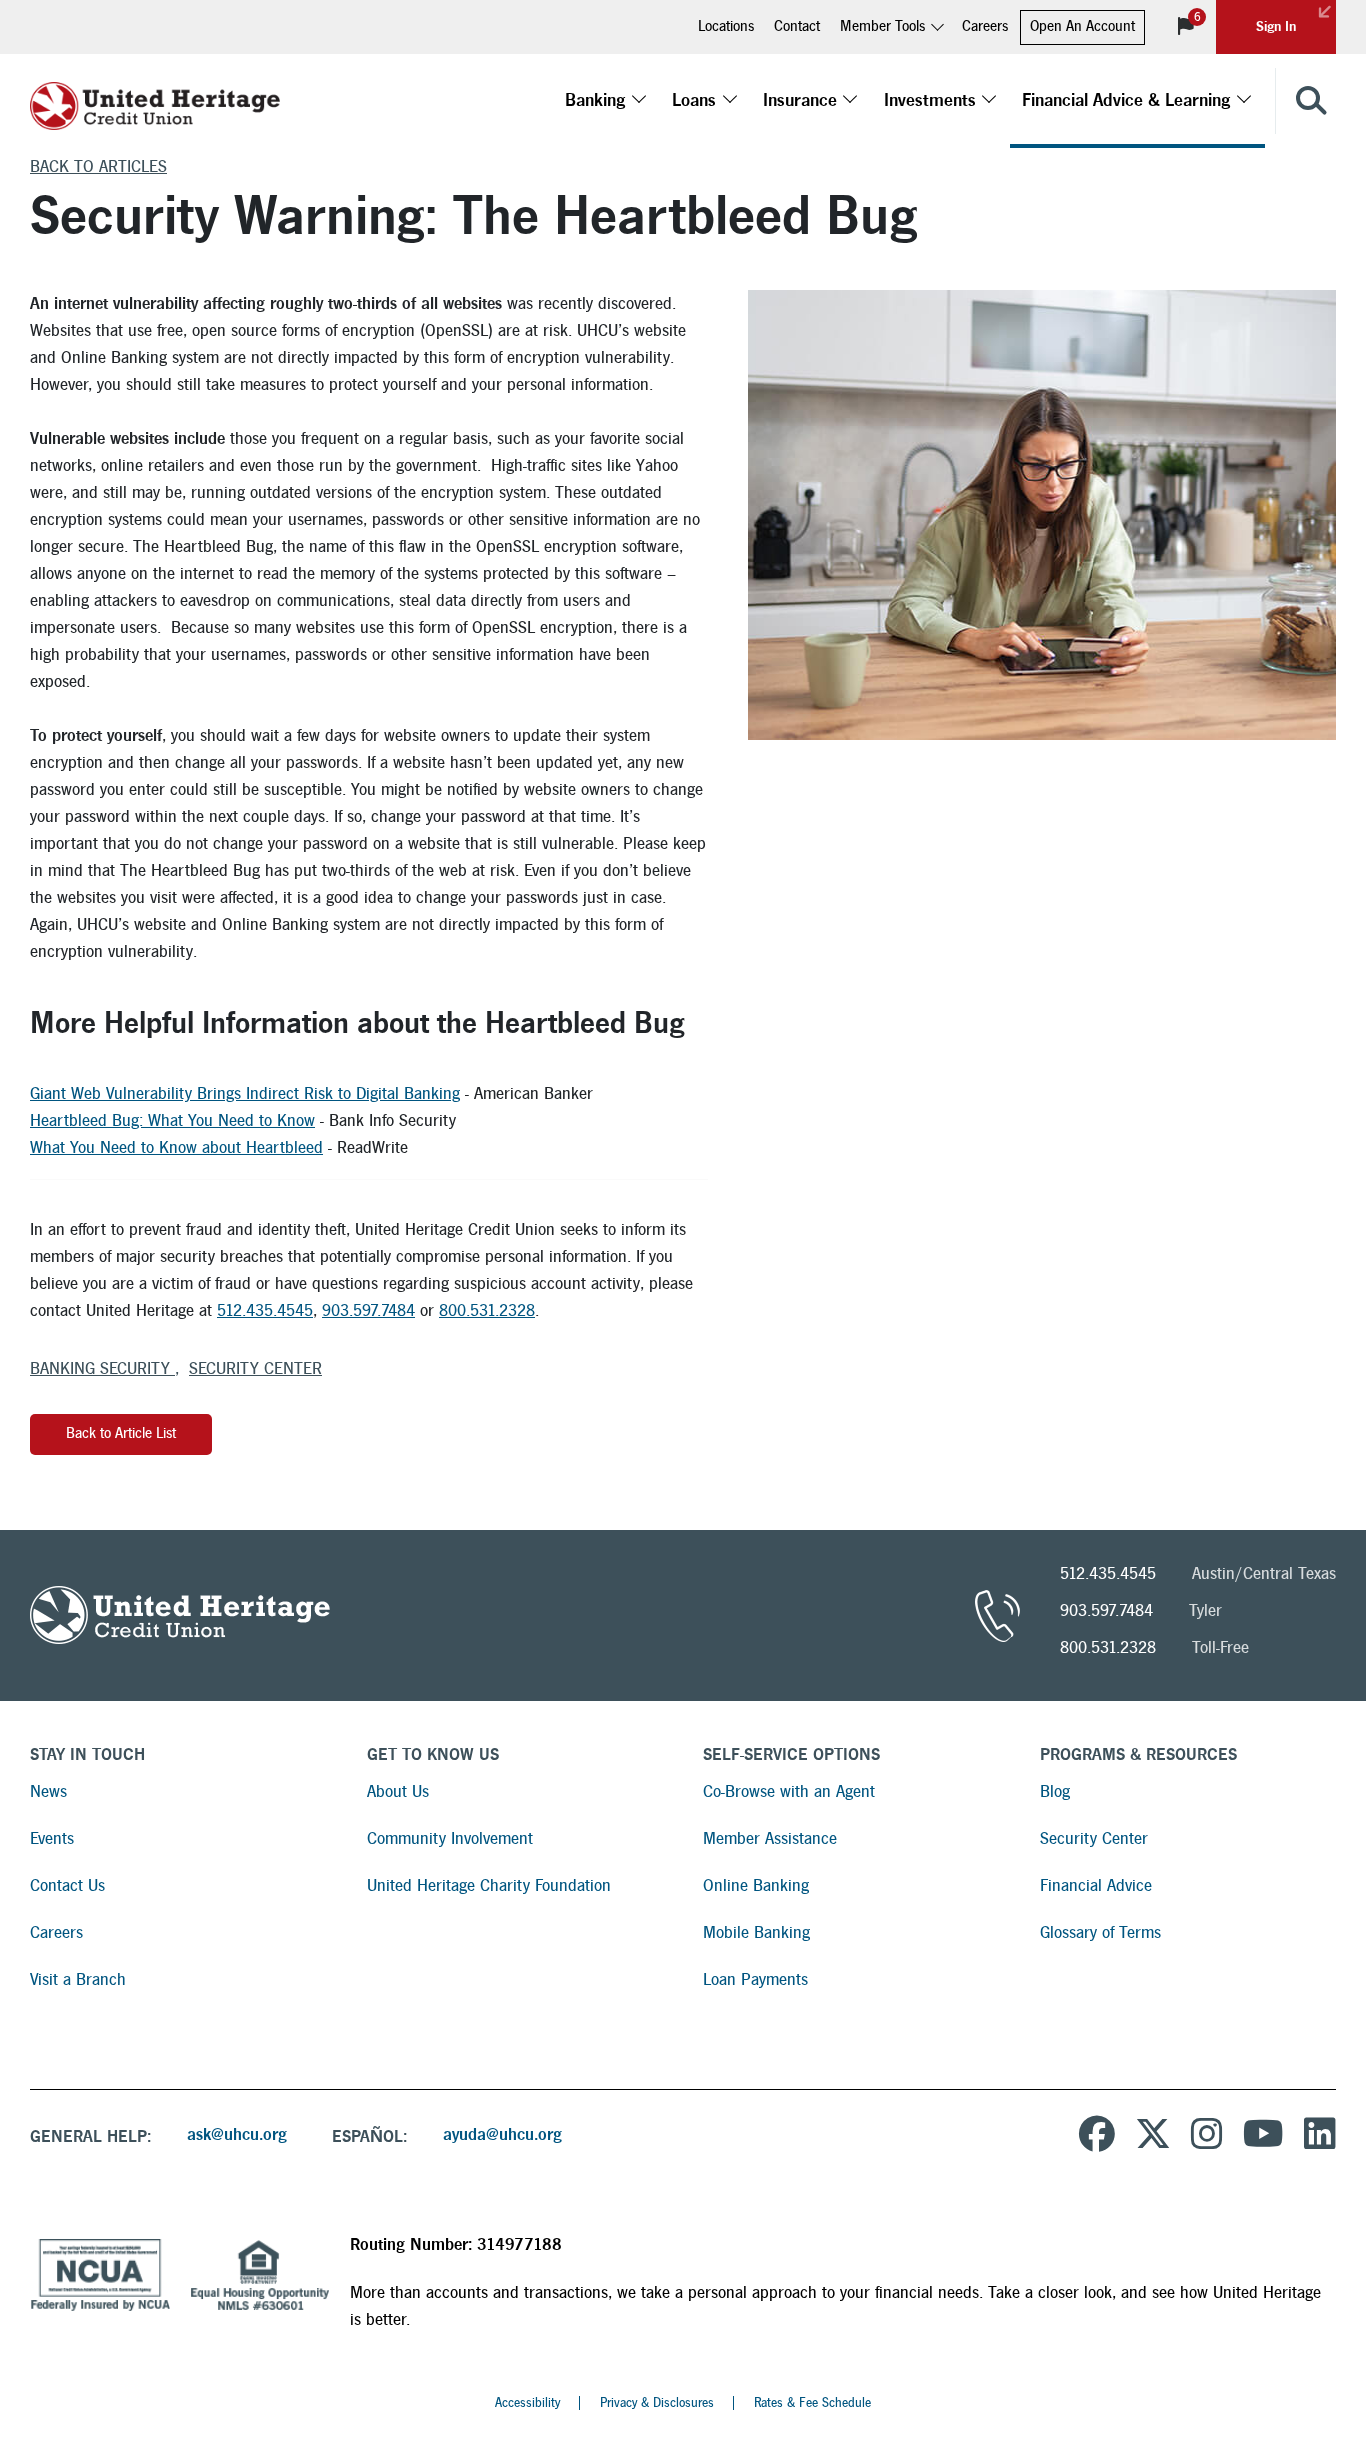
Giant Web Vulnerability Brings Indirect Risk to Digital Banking (245, 1093)
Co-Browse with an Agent (789, 1791)
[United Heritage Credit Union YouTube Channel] (1263, 2137)
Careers (985, 26)
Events (52, 1838)
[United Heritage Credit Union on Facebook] (1097, 2137)
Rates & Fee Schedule (812, 2403)
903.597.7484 (368, 1310)
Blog (1055, 1791)
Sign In (1276, 27)
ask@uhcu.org (237, 2134)
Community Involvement (450, 1838)
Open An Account (1082, 26)
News (48, 1791)
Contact (797, 26)
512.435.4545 (265, 1310)
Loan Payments (755, 1979)
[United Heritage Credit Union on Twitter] (1153, 2137)
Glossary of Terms (1100, 1932)
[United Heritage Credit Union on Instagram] (1207, 2137)
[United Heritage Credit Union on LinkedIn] (1320, 2137)
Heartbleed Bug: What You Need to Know (172, 1120)
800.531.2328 (487, 1310)
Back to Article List (121, 1433)
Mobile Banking (756, 1932)
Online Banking (756, 1885)
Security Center (255, 1368)
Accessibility (527, 2403)
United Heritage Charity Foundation (489, 1885)
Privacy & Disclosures (657, 2403)
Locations (726, 26)
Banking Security (102, 1368)
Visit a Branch (78, 1979)
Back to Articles (98, 166)
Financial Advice (1096, 1885)
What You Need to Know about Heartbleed (176, 1147)
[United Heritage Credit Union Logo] (155, 101)
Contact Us (67, 1885)
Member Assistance (770, 1838)
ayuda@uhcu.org (502, 2134)
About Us (398, 1791)
